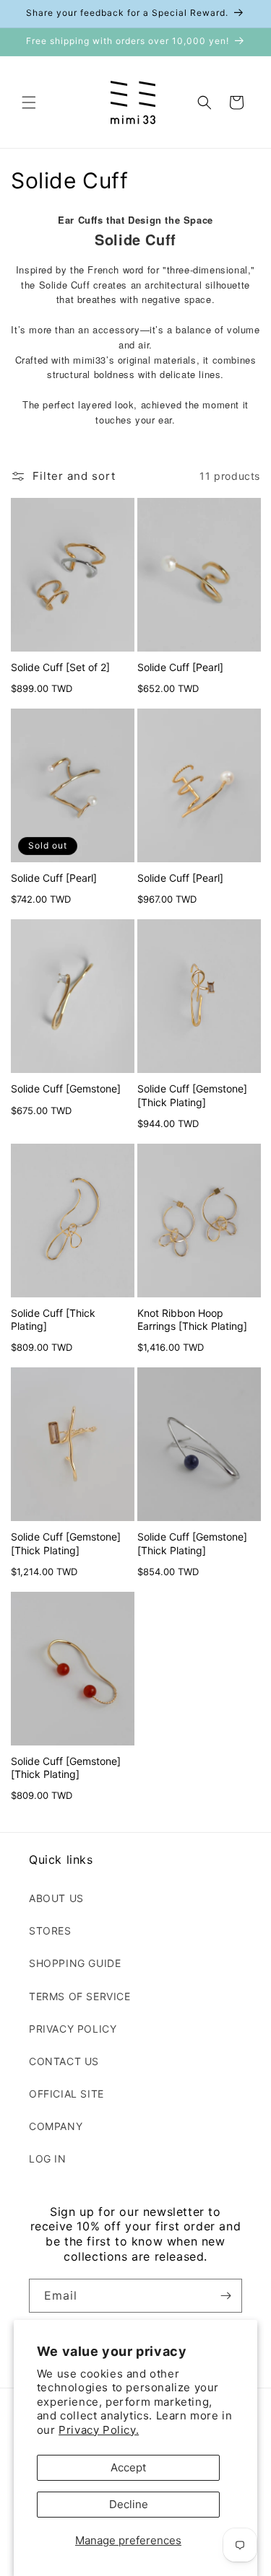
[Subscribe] (225, 2296)
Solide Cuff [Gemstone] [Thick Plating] (192, 1095)
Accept (128, 2467)
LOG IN (48, 2159)
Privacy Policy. (99, 2430)
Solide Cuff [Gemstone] (66, 1088)
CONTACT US (64, 2061)
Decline (129, 2504)
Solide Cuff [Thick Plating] (53, 1319)
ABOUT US (56, 1898)
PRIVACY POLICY (73, 2029)
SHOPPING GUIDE (75, 1963)
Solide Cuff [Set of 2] (60, 667)
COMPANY (56, 2126)
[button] (29, 102)
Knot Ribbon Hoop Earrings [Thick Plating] (192, 1319)
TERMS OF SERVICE (80, 1996)
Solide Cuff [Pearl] (180, 667)
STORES (50, 1931)
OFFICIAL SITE (66, 2094)
